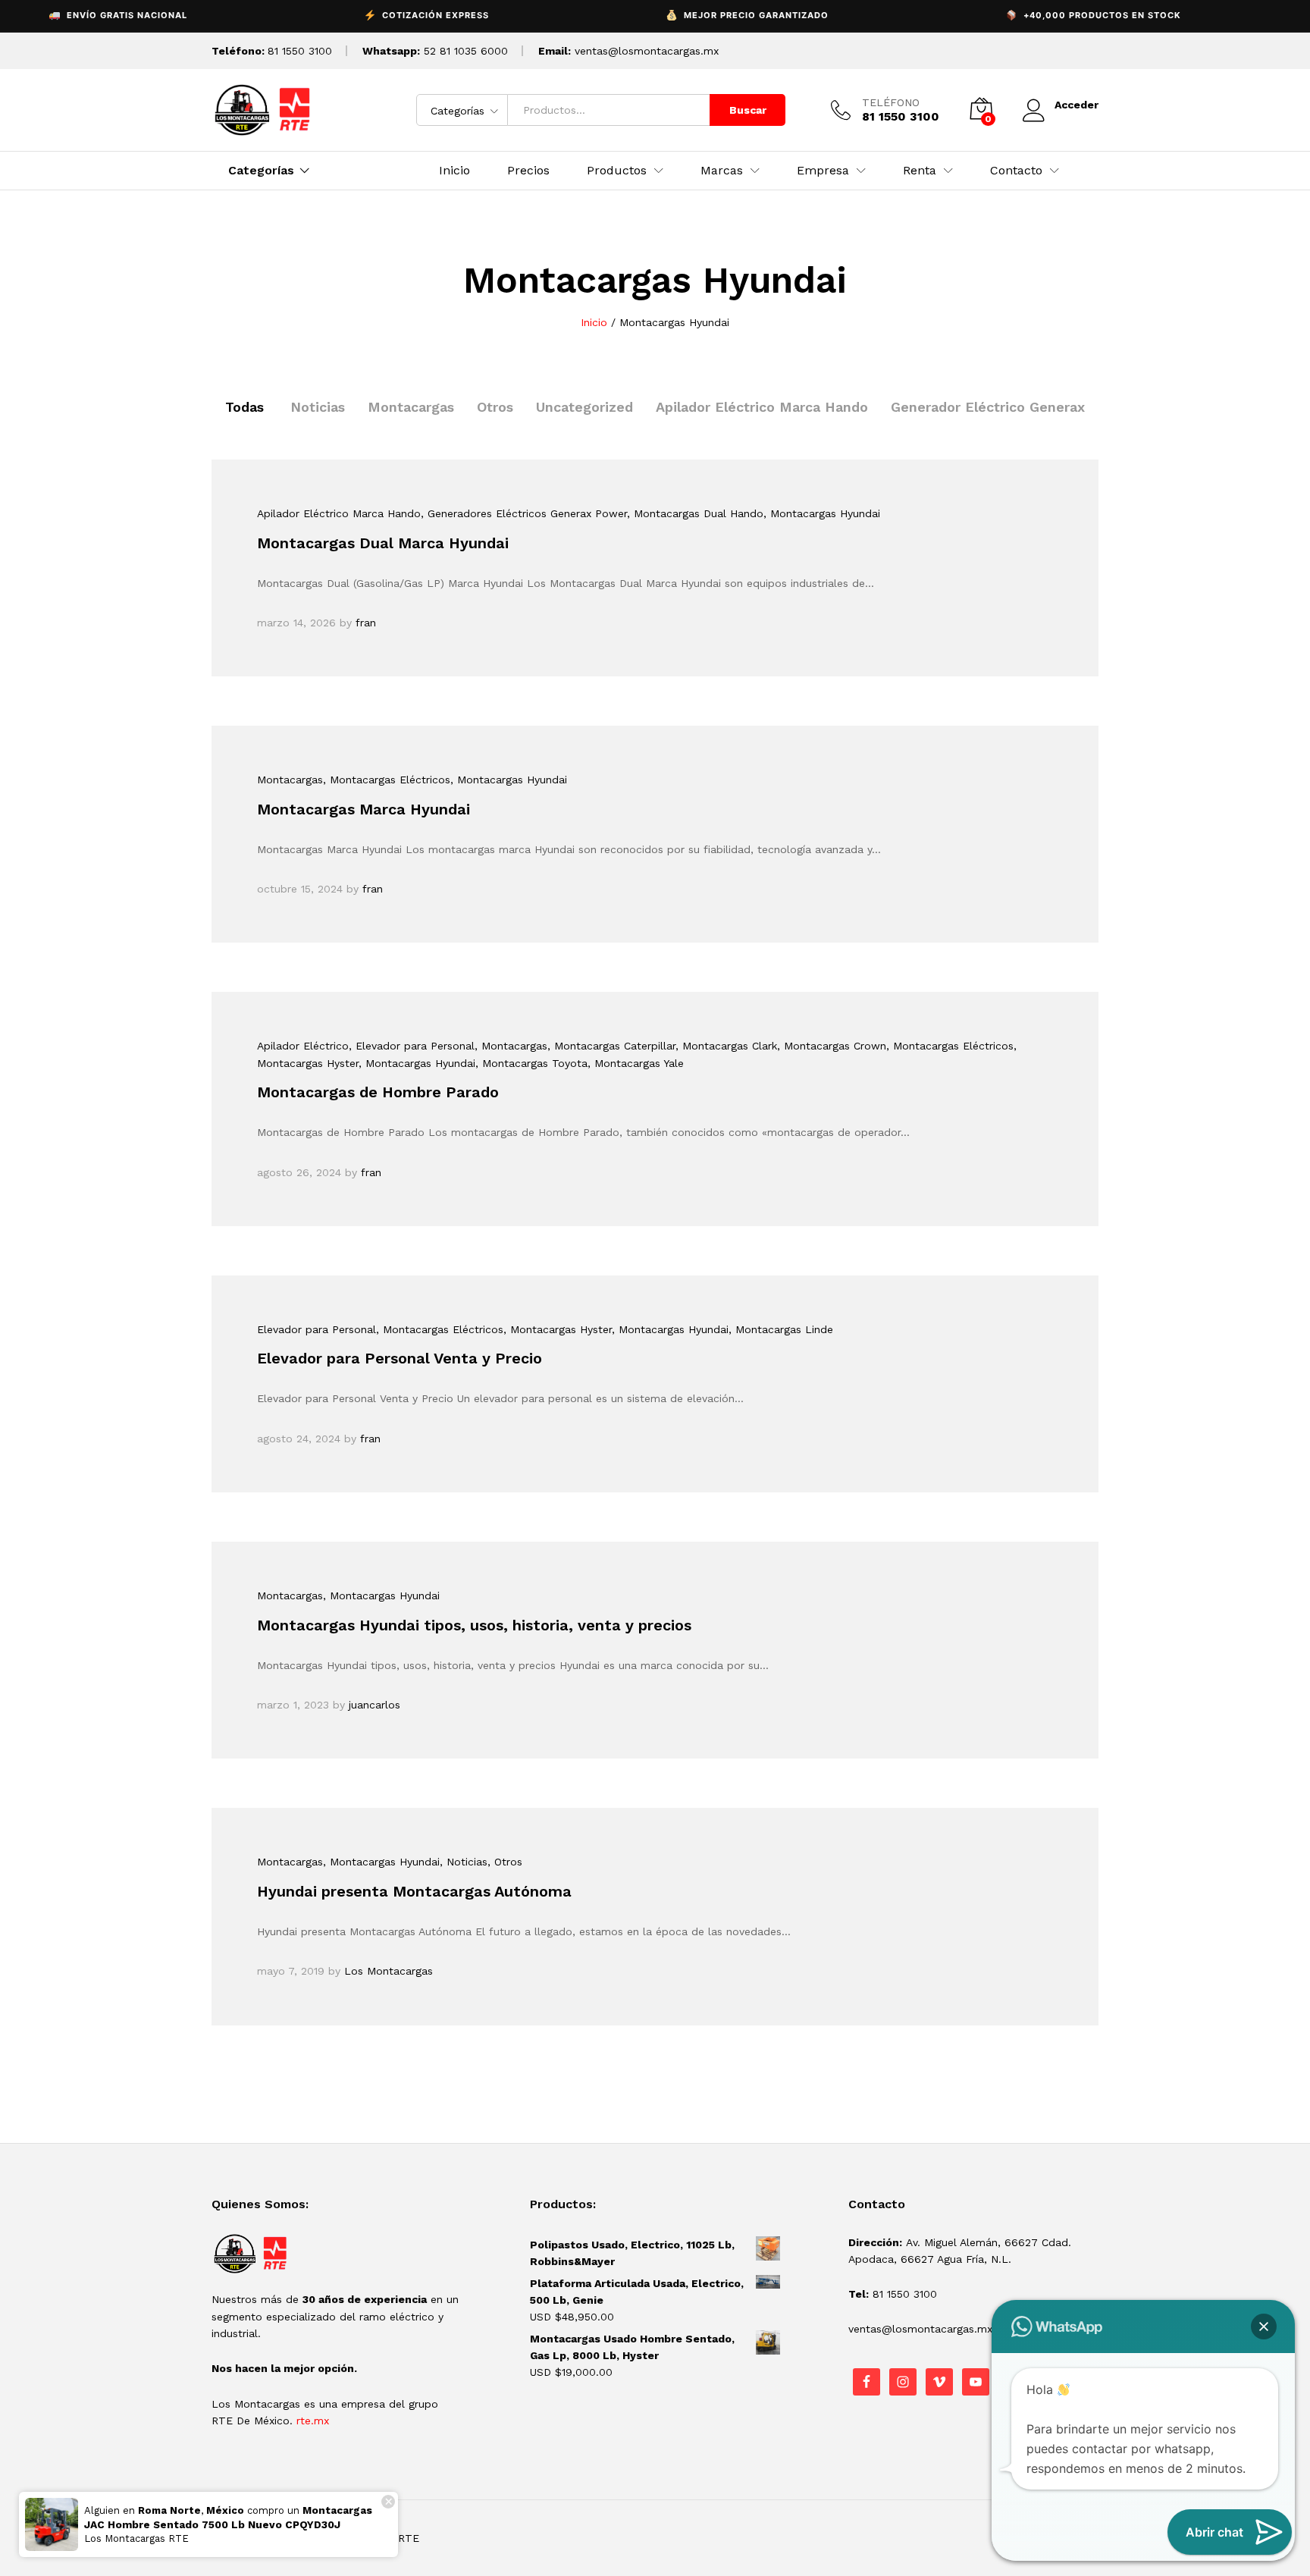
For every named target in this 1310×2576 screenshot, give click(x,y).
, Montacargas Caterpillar (611, 1046)
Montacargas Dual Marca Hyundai (383, 543)
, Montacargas (511, 1046)
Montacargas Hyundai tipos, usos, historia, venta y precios (474, 1625)
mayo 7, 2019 (291, 1971)
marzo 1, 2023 (293, 1705)
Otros (495, 407)
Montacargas (411, 407)
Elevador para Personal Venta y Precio (400, 1358)
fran (366, 623)
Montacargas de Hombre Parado (378, 1092)
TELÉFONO (891, 102)
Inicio (454, 171)
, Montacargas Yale (636, 1063)
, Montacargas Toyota (531, 1063)
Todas (244, 407)
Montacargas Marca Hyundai (364, 809)
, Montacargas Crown (832, 1046)
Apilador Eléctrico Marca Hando (762, 407)
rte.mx (313, 2421)
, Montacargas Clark (726, 1046)
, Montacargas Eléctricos (387, 780)
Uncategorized (584, 407)
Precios (528, 171)
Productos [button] (617, 171)
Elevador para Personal (317, 1329)
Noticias (318, 407)
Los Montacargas (389, 1971)
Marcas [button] (722, 171)
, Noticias (464, 1862)
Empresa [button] (823, 171)
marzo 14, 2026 (296, 623)
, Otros (505, 1862)
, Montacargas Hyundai (822, 513)
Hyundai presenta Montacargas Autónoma (414, 1891)
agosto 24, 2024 (299, 1439)
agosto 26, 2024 (299, 1172)
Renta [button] (920, 171)
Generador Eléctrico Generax (988, 407)
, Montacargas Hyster (558, 1329)
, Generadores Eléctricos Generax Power (524, 513)
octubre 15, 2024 (300, 889)
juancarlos (375, 1705)
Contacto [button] (1016, 171)
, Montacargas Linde (781, 1329)
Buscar (748, 110)
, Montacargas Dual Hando (695, 513)
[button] (1264, 2327)
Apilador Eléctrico (303, 1046)
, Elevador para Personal (412, 1046)
